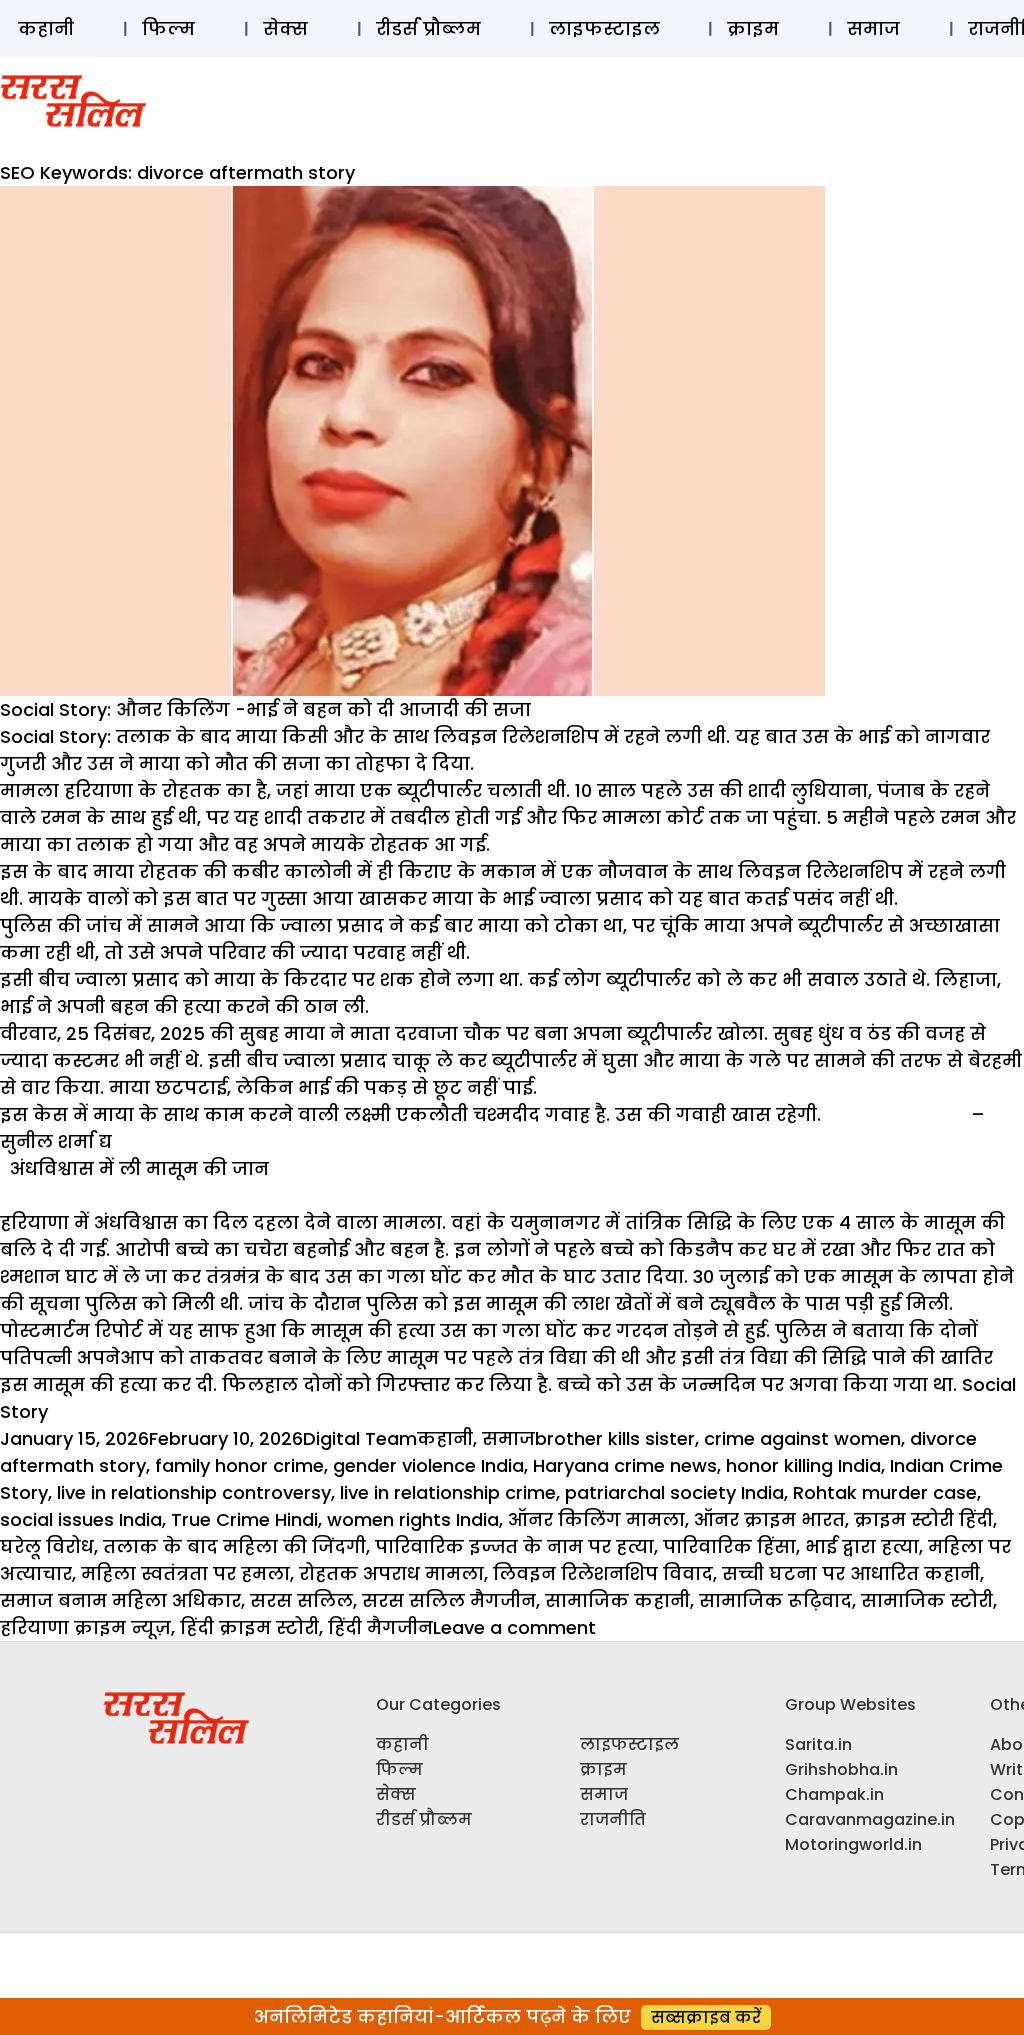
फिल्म (168, 28)
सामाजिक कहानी (617, 1600)
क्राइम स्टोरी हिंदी (923, 1519)
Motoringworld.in (853, 1844)
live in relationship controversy (194, 1492)
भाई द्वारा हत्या (862, 1546)
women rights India (413, 1519)
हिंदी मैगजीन (380, 1627)
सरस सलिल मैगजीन (449, 1600)
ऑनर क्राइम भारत (769, 1519)
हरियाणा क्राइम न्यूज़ (85, 1627)
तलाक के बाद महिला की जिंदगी (234, 1546)
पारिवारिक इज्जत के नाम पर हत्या (514, 1546)
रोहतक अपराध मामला (391, 1573)
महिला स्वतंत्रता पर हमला (185, 1573)
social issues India (81, 1519)
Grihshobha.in (841, 1769)
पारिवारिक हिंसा (729, 1546)
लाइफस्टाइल (604, 28)
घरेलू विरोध (47, 1546)
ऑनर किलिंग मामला (596, 1519)
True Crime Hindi (244, 1519)
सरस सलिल (301, 1600)
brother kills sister (615, 1438)
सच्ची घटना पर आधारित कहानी (851, 1573)
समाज (873, 28)
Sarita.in (818, 1744)
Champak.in (834, 1794)
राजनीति (613, 1819)
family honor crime (239, 1465)
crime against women (802, 1438)
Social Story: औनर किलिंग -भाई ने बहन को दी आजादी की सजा (265, 709)
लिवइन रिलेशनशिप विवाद (603, 1573)
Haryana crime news (625, 1465)
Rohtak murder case (885, 1492)
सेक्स (285, 28)
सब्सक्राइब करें (706, 2017)
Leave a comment (514, 1627)
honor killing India (803, 1465)
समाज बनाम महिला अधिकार (120, 1600)
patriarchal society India (674, 1492)
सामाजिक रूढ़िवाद (775, 1600)
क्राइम (753, 28)
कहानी (46, 28)
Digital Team (360, 1438)
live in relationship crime (448, 1492)
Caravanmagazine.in (870, 1819)
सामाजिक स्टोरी (927, 1600)
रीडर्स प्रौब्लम (428, 28)
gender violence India (428, 1465)
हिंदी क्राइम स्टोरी (249, 1627)
